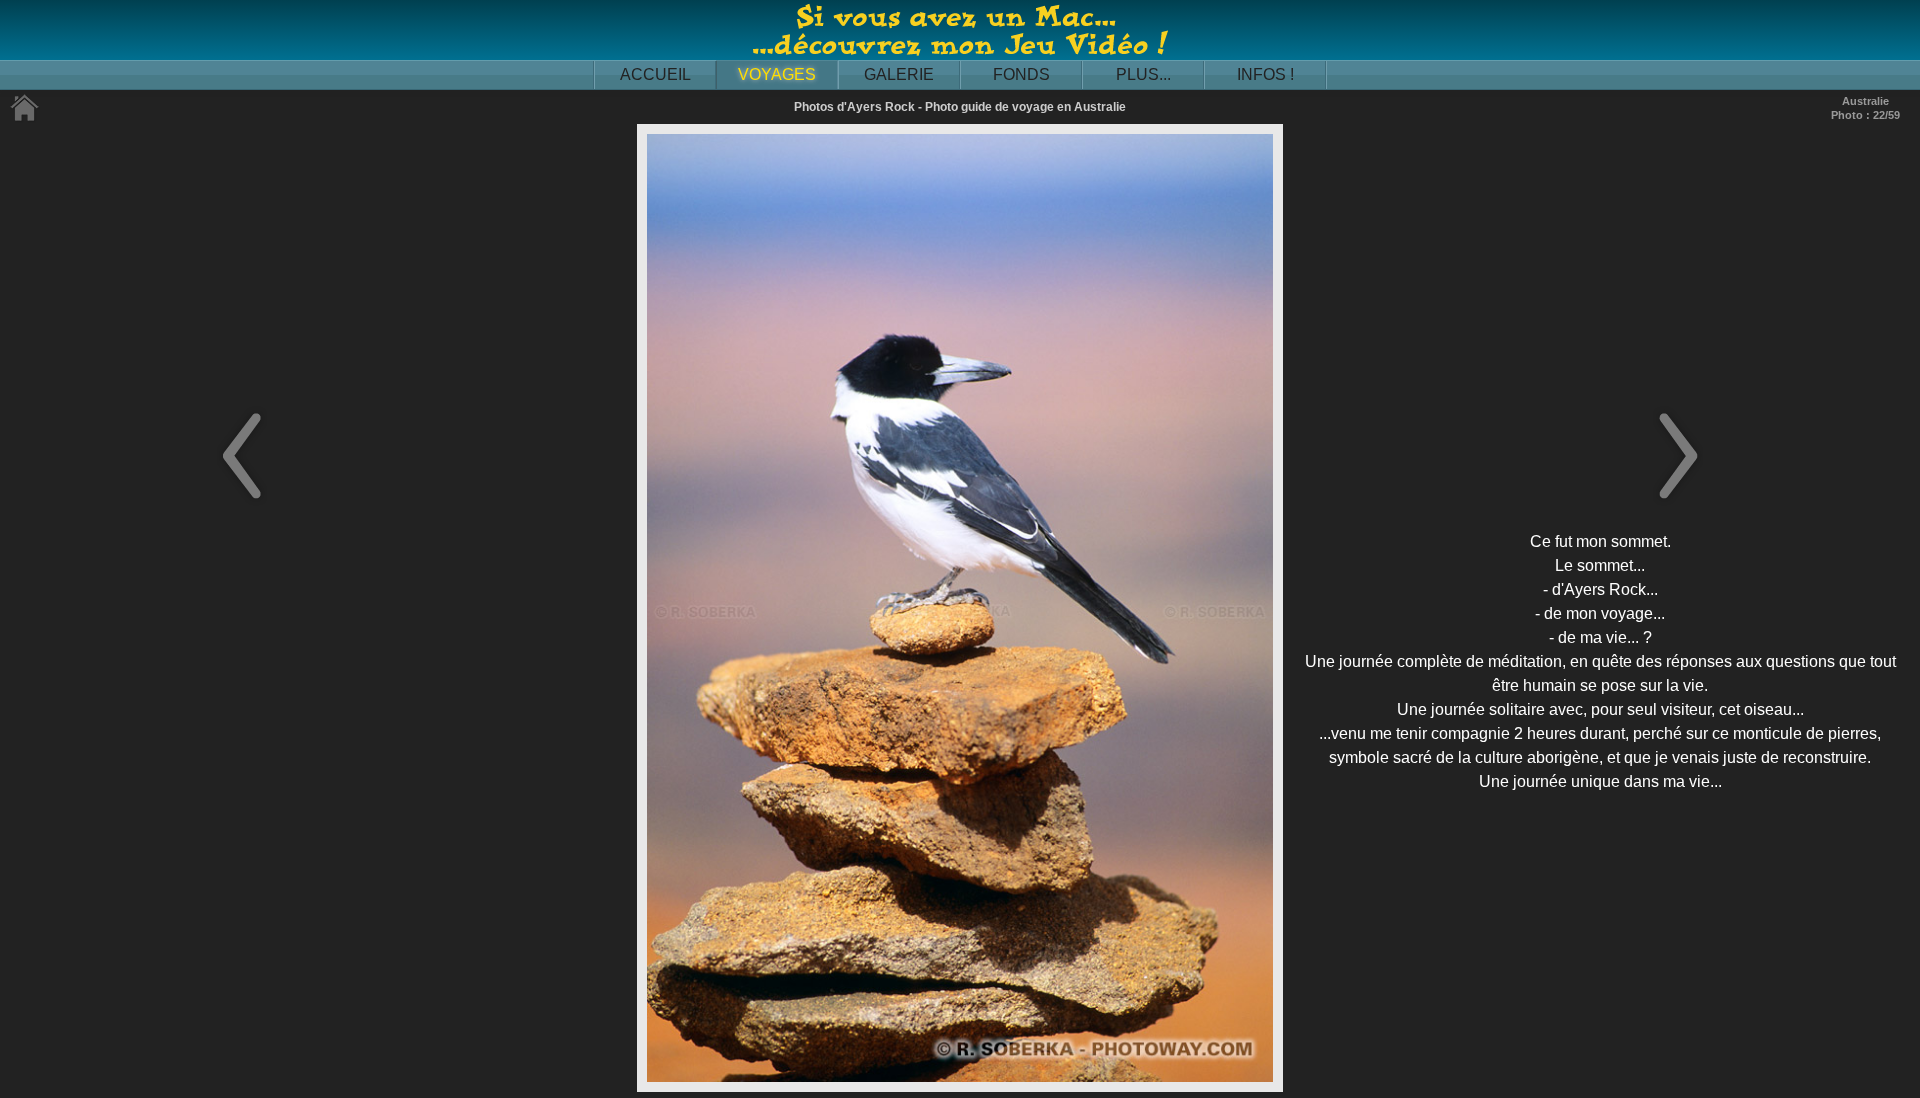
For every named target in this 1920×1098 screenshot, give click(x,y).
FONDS (1021, 74)
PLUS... (1143, 74)
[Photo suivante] (1678, 500)
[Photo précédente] (242, 500)
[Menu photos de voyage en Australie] (25, 117)
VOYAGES (777, 74)
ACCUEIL (655, 74)
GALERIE (899, 74)
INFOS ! (1265, 74)
